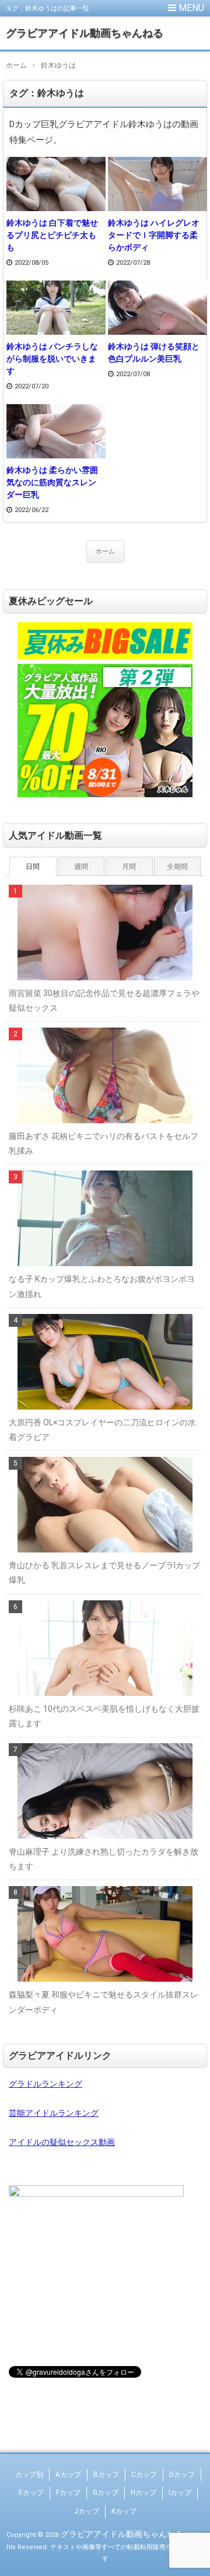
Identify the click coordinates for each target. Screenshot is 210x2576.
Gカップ (106, 2493)
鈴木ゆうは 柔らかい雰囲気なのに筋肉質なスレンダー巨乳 (52, 482)
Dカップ (182, 2475)
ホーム (105, 551)
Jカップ (87, 2511)
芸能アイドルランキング (54, 2113)
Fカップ (68, 2493)
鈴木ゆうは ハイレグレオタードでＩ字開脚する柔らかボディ (154, 235)
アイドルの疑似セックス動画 (62, 2142)
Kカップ (124, 2511)
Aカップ (68, 2475)
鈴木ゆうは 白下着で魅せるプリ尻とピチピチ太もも (52, 235)
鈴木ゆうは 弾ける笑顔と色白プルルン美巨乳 (154, 353)
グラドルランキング (45, 2084)
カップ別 (29, 2475)
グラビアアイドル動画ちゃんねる (85, 33)
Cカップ (144, 2475)
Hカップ (143, 2493)
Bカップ (106, 2475)
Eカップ (31, 2493)
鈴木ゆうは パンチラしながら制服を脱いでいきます (52, 359)
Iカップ (180, 2493)
